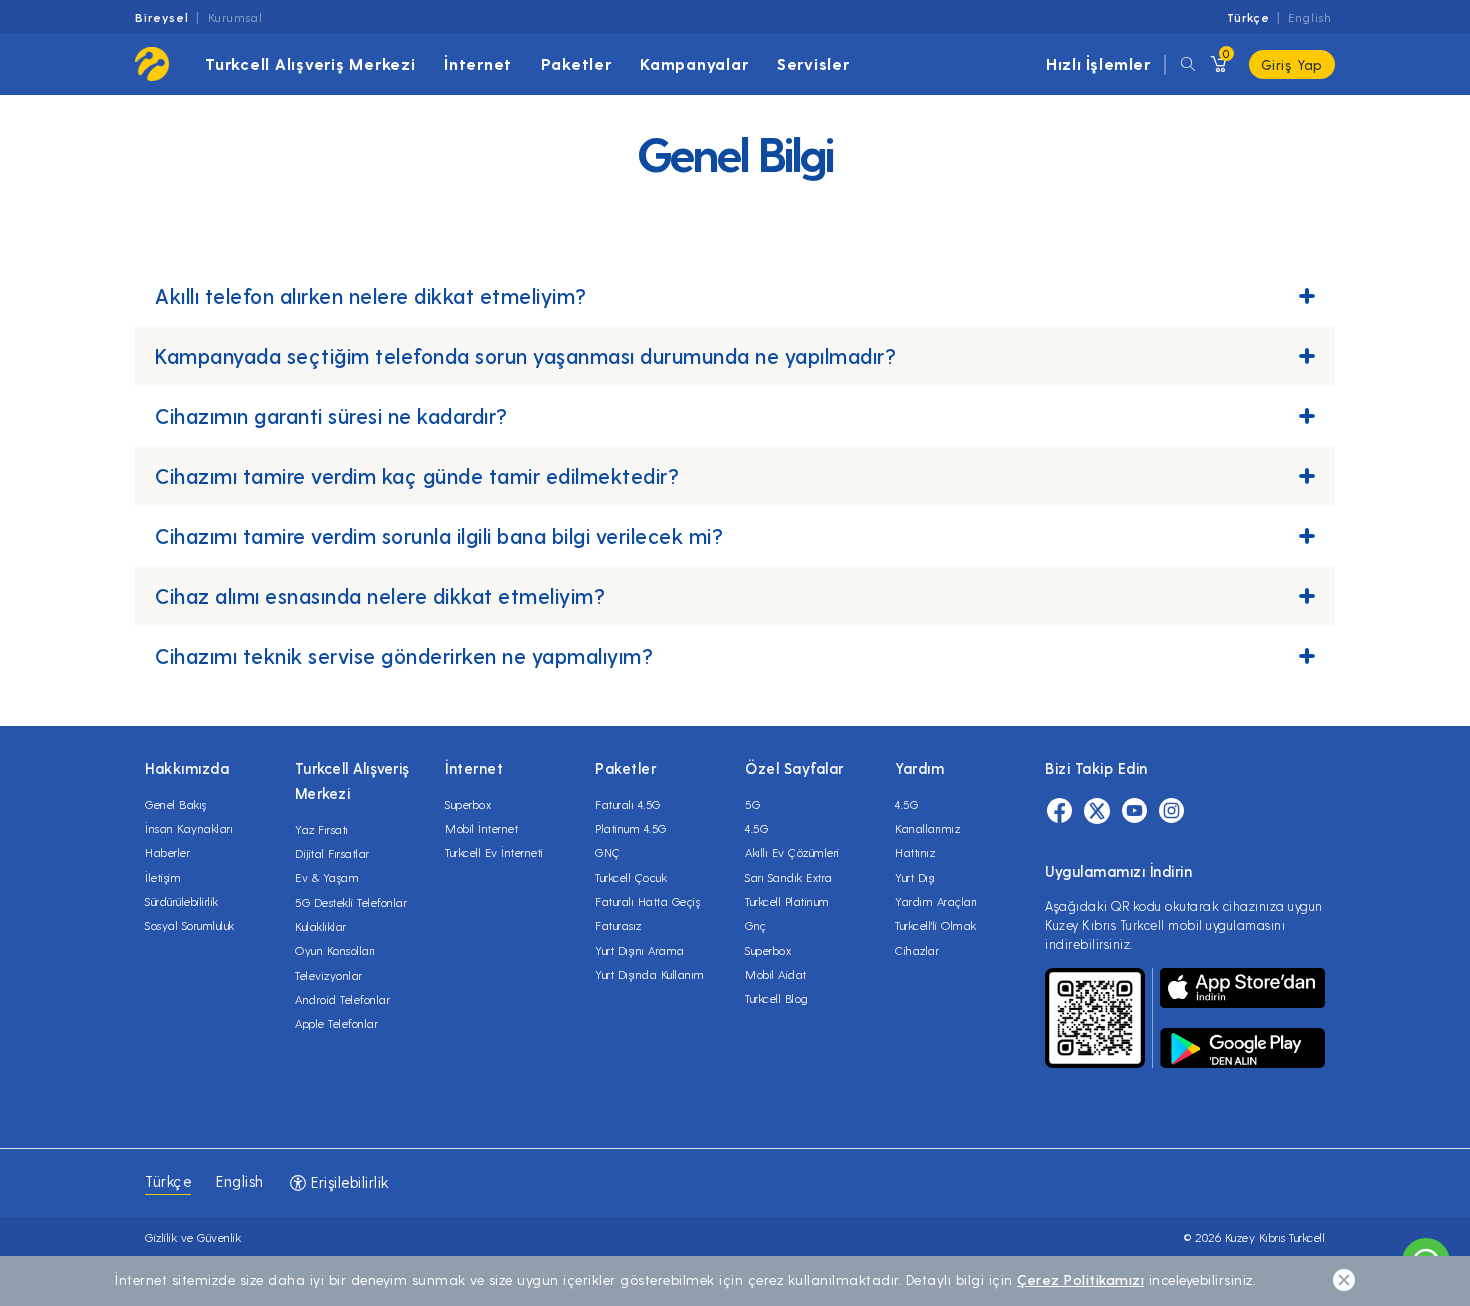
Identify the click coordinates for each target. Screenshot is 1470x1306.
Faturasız (618, 925)
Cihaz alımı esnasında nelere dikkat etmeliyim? (380, 595)
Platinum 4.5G (631, 828)
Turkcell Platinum (787, 901)
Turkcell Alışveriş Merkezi (310, 63)
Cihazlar (917, 950)
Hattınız (915, 852)
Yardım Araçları (936, 901)
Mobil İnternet (481, 828)
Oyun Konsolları (335, 950)
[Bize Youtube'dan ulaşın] (1134, 813)
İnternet (478, 63)
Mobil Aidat (776, 974)
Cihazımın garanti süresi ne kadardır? (331, 415)
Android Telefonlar (342, 999)
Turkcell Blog (777, 998)
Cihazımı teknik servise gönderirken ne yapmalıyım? (404, 655)
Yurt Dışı (915, 877)
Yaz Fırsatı (322, 829)
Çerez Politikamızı (1080, 1279)
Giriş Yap (1292, 64)
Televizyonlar (329, 975)
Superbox (468, 804)
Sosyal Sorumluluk (190, 925)
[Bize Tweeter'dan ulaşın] (1097, 813)
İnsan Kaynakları (189, 828)
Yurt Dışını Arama (640, 950)
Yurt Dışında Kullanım (650, 974)
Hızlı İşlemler (1098, 63)
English (1310, 17)
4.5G (756, 828)
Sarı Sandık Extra (789, 877)
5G (752, 804)
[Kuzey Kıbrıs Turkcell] (152, 64)
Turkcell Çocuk (631, 877)
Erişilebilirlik (348, 1182)
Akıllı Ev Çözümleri (792, 852)
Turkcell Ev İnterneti (494, 852)
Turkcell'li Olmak (936, 925)
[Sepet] (1217, 64)
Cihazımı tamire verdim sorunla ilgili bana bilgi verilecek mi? (439, 535)
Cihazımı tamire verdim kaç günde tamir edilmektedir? (417, 475)
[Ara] (1188, 64)
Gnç (756, 925)
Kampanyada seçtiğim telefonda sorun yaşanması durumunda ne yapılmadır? (525, 355)
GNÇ (608, 852)
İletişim (163, 877)
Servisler (813, 63)
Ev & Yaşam (327, 877)
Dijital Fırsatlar (332, 853)
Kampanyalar (694, 63)
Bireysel (162, 17)
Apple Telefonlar (336, 1023)
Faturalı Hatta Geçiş (647, 901)
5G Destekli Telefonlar (351, 902)
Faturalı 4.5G (628, 804)
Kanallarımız (927, 828)
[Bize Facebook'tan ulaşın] (1059, 813)
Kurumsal (235, 17)
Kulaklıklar (321, 926)
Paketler (576, 63)
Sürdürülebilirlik (182, 901)
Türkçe (1248, 17)
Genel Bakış (176, 804)
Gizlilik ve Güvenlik (193, 1237)
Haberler (167, 852)
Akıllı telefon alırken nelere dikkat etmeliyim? (371, 295)
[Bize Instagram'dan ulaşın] (1171, 813)
